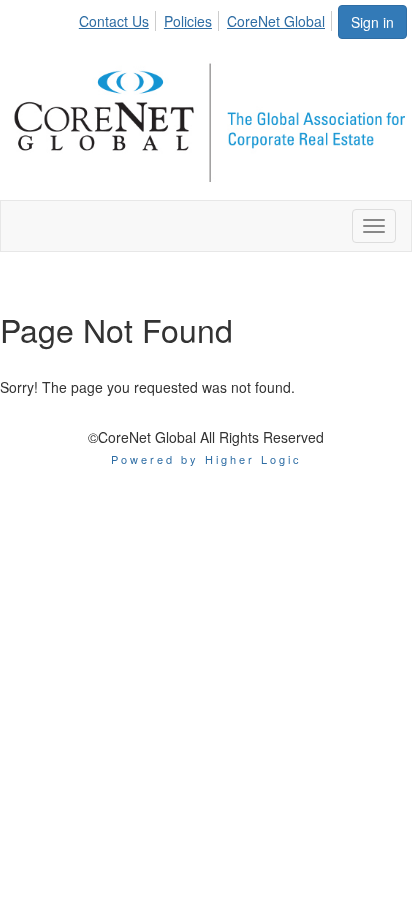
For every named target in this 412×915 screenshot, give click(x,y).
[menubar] (207, 18)
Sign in (372, 22)
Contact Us (114, 21)
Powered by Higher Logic (206, 459)
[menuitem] (119, 18)
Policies (188, 21)
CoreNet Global (276, 21)
